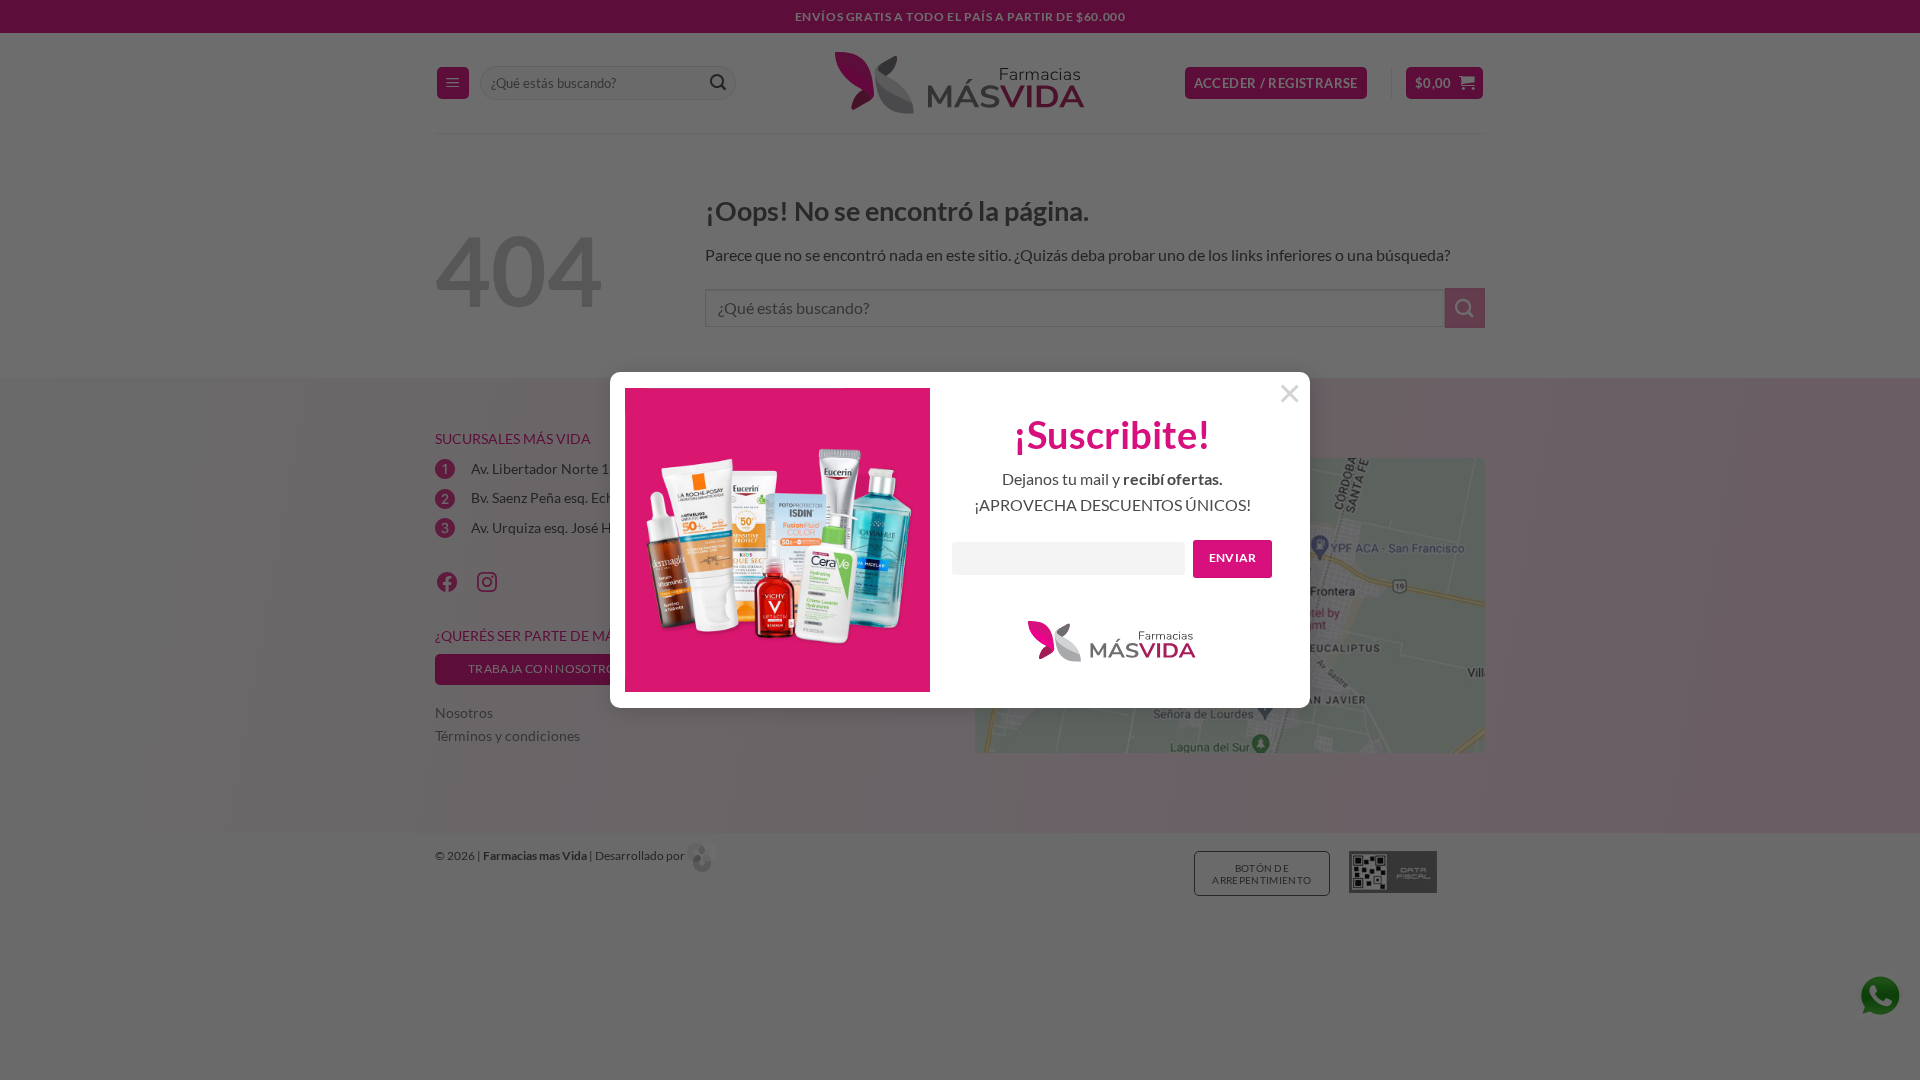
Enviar (1233, 557)
